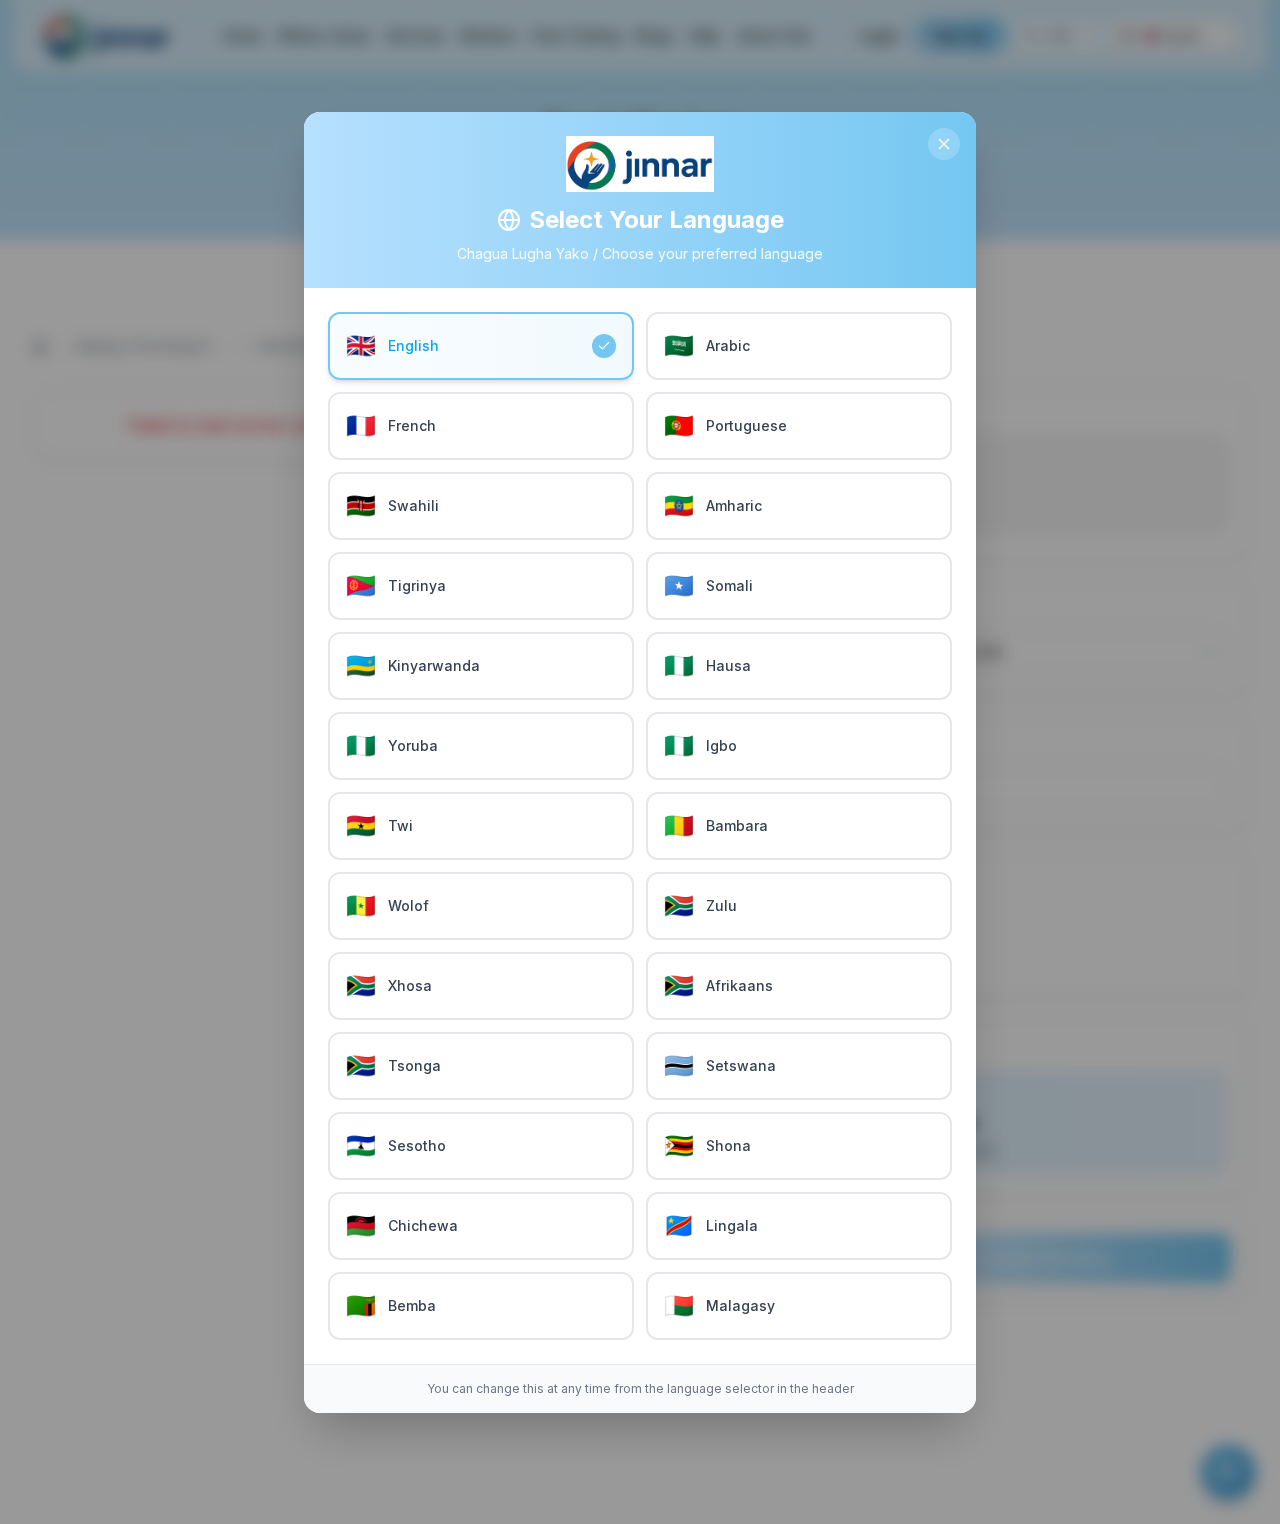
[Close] (944, 144)
